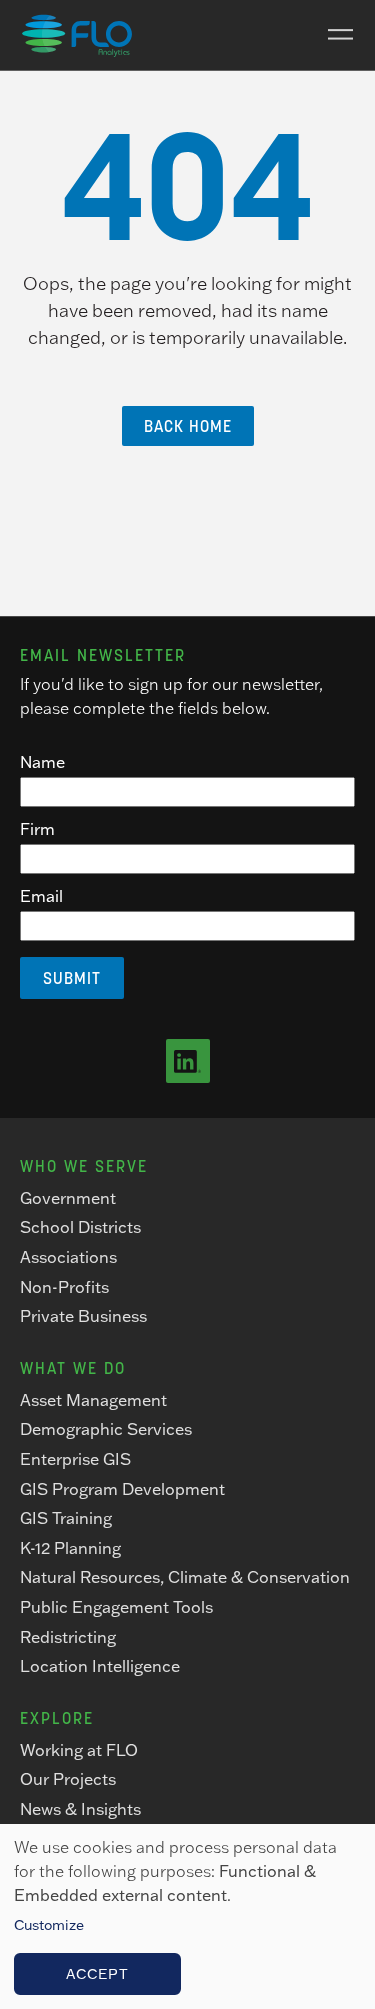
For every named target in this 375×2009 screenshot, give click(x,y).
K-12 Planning (70, 1548)
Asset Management (93, 1400)
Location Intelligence (100, 1666)
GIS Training (66, 1518)
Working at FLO (79, 1750)
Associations (68, 1257)
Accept (97, 1974)
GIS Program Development (122, 1489)
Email (41, 896)
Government (68, 1198)
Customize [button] (49, 1925)
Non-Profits (64, 1287)
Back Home (188, 426)
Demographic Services (106, 1429)
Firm (37, 829)
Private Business (83, 1316)
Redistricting (68, 1637)
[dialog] (187, 1916)
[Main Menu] (333, 35)
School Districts (80, 1227)
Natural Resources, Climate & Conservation (185, 1577)
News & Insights (80, 1809)
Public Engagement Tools (116, 1607)
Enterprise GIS (75, 1459)
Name (42, 762)
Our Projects (68, 1779)
